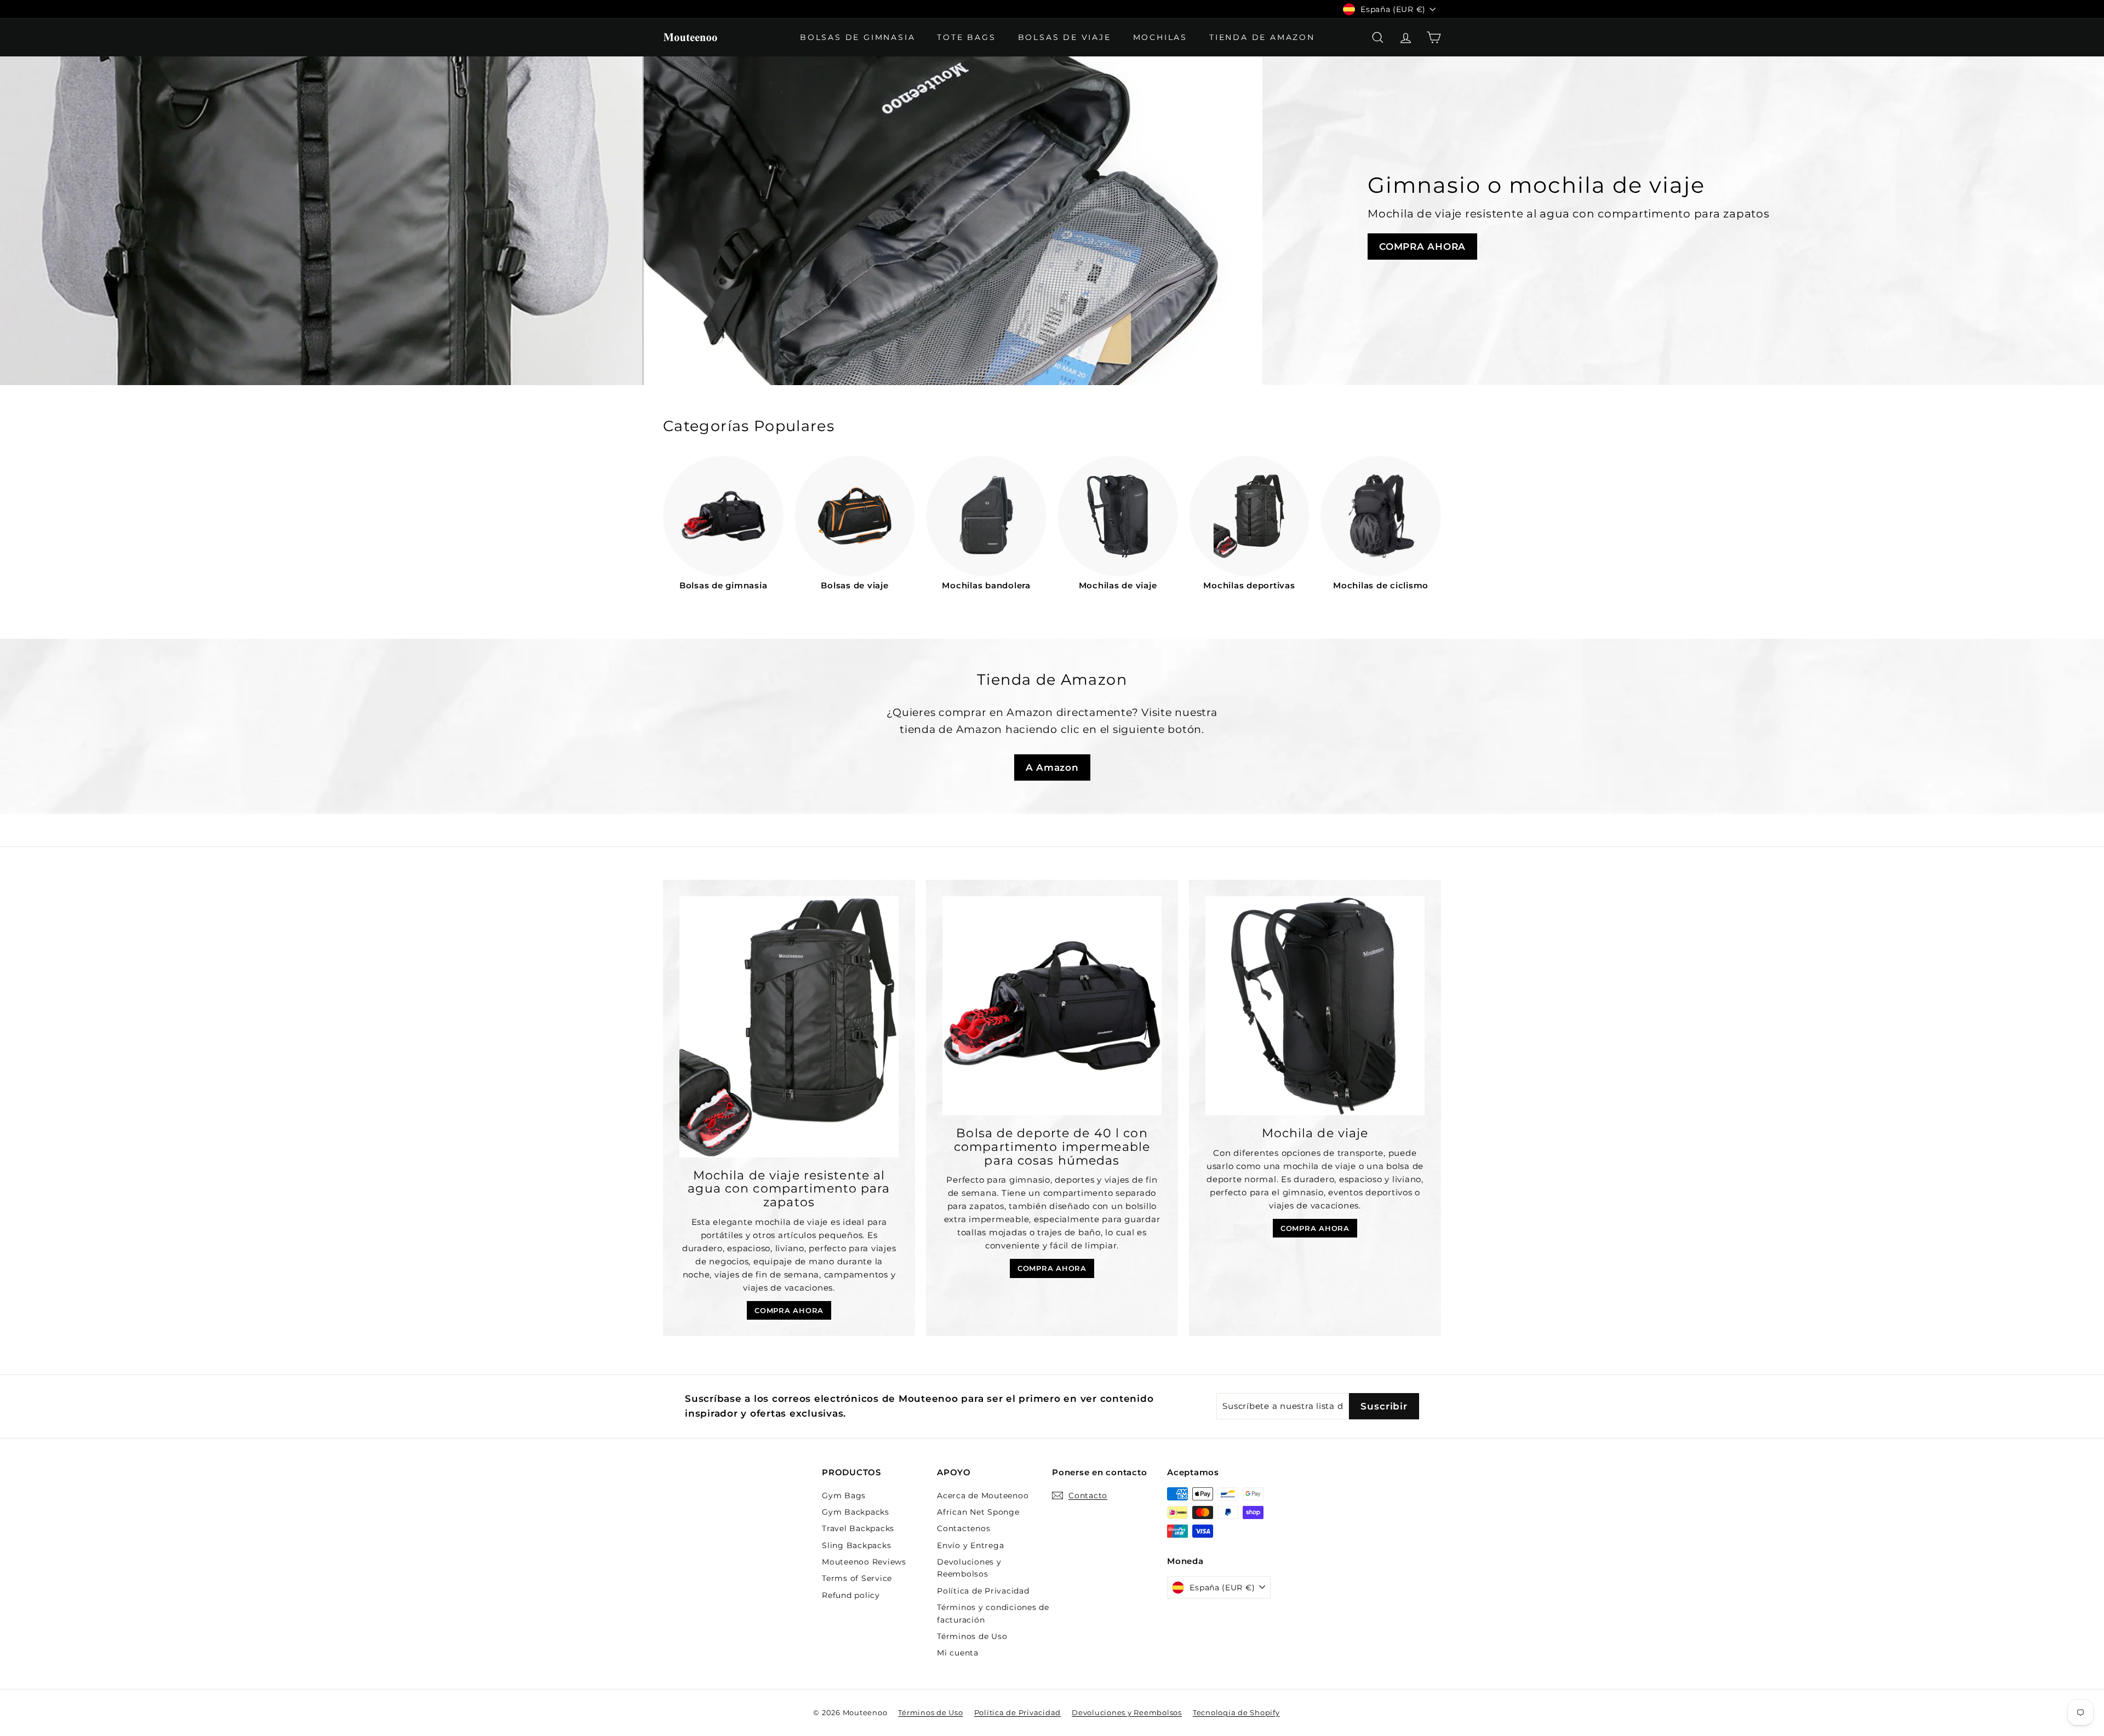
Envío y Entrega (970, 1545)
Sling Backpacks (856, 1545)
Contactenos (964, 1528)
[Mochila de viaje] (1315, 1006)
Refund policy (851, 1595)
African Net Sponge (978, 1512)
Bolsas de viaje (1065, 37)
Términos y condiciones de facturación (993, 1613)
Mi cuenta (958, 1653)
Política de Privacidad (983, 1591)
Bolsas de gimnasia (857, 37)
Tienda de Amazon (1262, 37)
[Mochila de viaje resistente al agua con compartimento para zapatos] (789, 1027)
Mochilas (1160, 37)
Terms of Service (857, 1578)
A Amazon (1052, 767)
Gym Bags (844, 1496)
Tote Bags (966, 37)
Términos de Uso (972, 1636)
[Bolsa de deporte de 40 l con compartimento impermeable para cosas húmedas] (1052, 1006)
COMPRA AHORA (1422, 247)
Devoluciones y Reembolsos (969, 1568)
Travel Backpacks (858, 1528)
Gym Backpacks (856, 1512)
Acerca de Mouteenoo (983, 1496)
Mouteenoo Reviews (864, 1562)
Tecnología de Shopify (1236, 1712)
